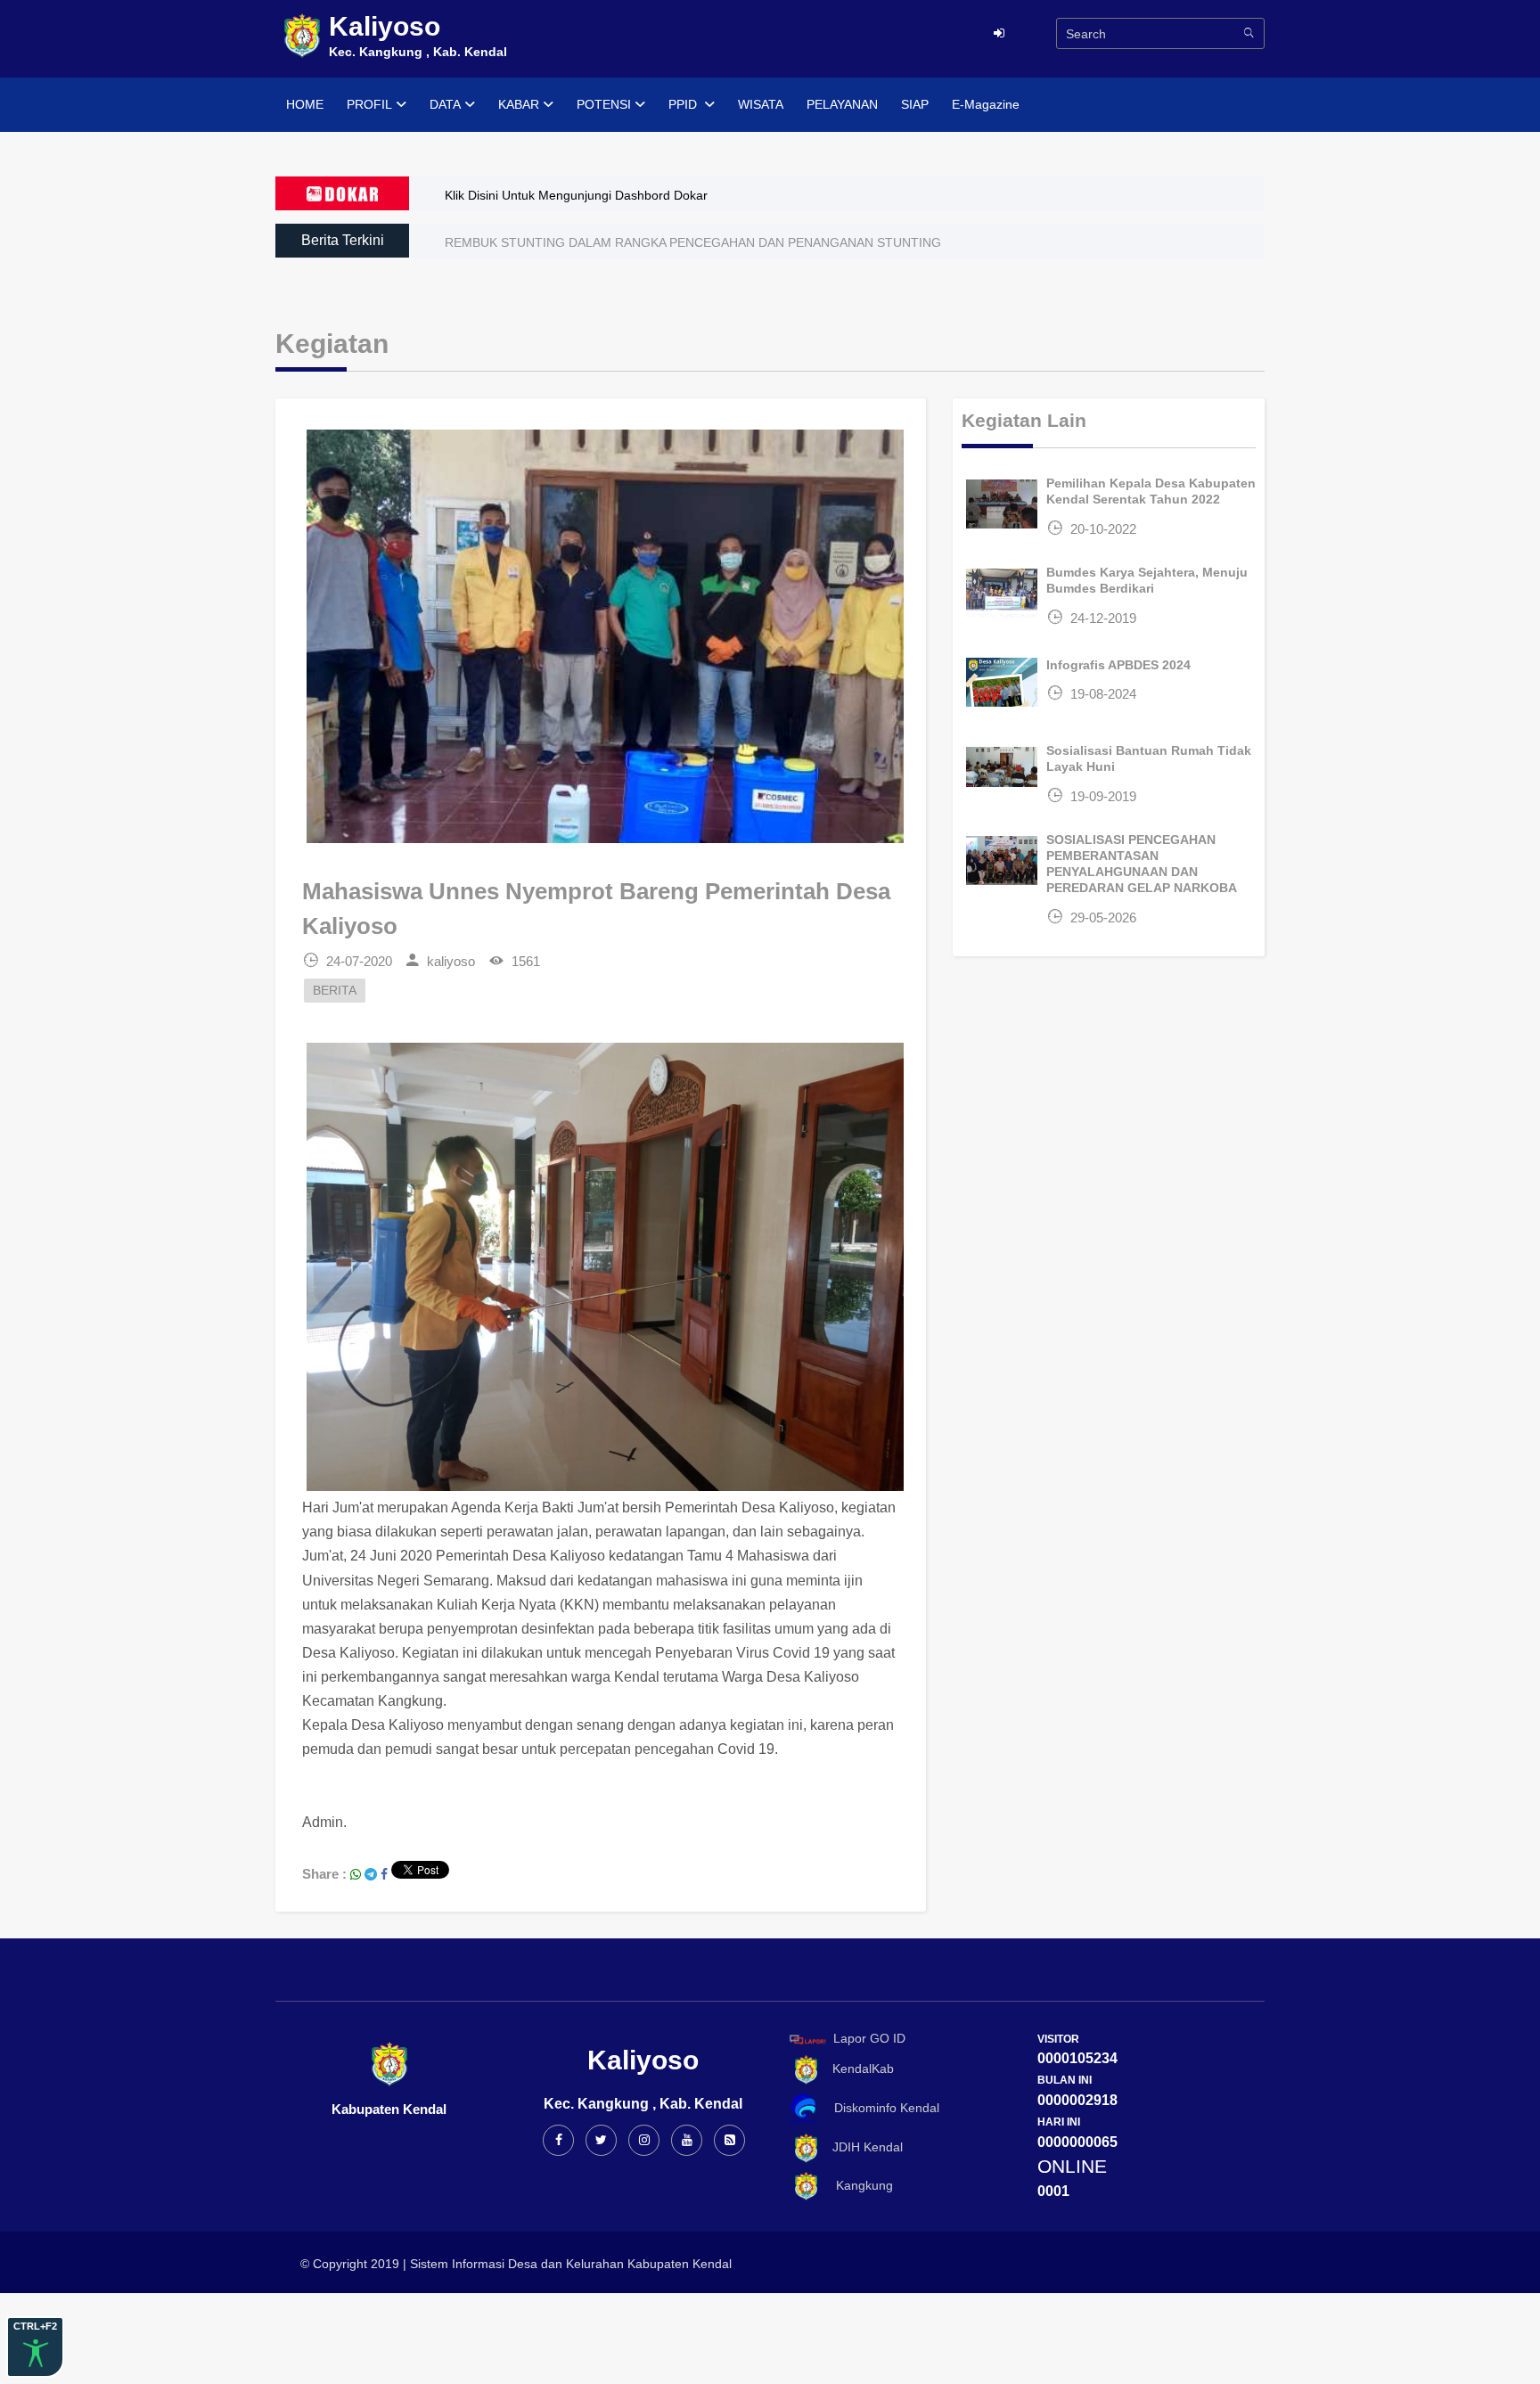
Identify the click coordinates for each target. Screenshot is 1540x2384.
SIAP (915, 104)
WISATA (761, 104)
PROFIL (369, 104)
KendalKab (858, 2069)
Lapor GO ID (869, 2038)
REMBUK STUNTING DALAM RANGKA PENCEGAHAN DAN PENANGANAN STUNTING (693, 242)
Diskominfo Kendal (881, 2108)
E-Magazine (986, 104)
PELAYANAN (842, 104)
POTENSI (604, 104)
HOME (305, 104)
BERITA (335, 991)
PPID (684, 104)
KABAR (519, 104)
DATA (445, 104)
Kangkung (857, 2185)
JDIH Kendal (862, 2147)
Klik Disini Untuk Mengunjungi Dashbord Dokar (576, 195)
